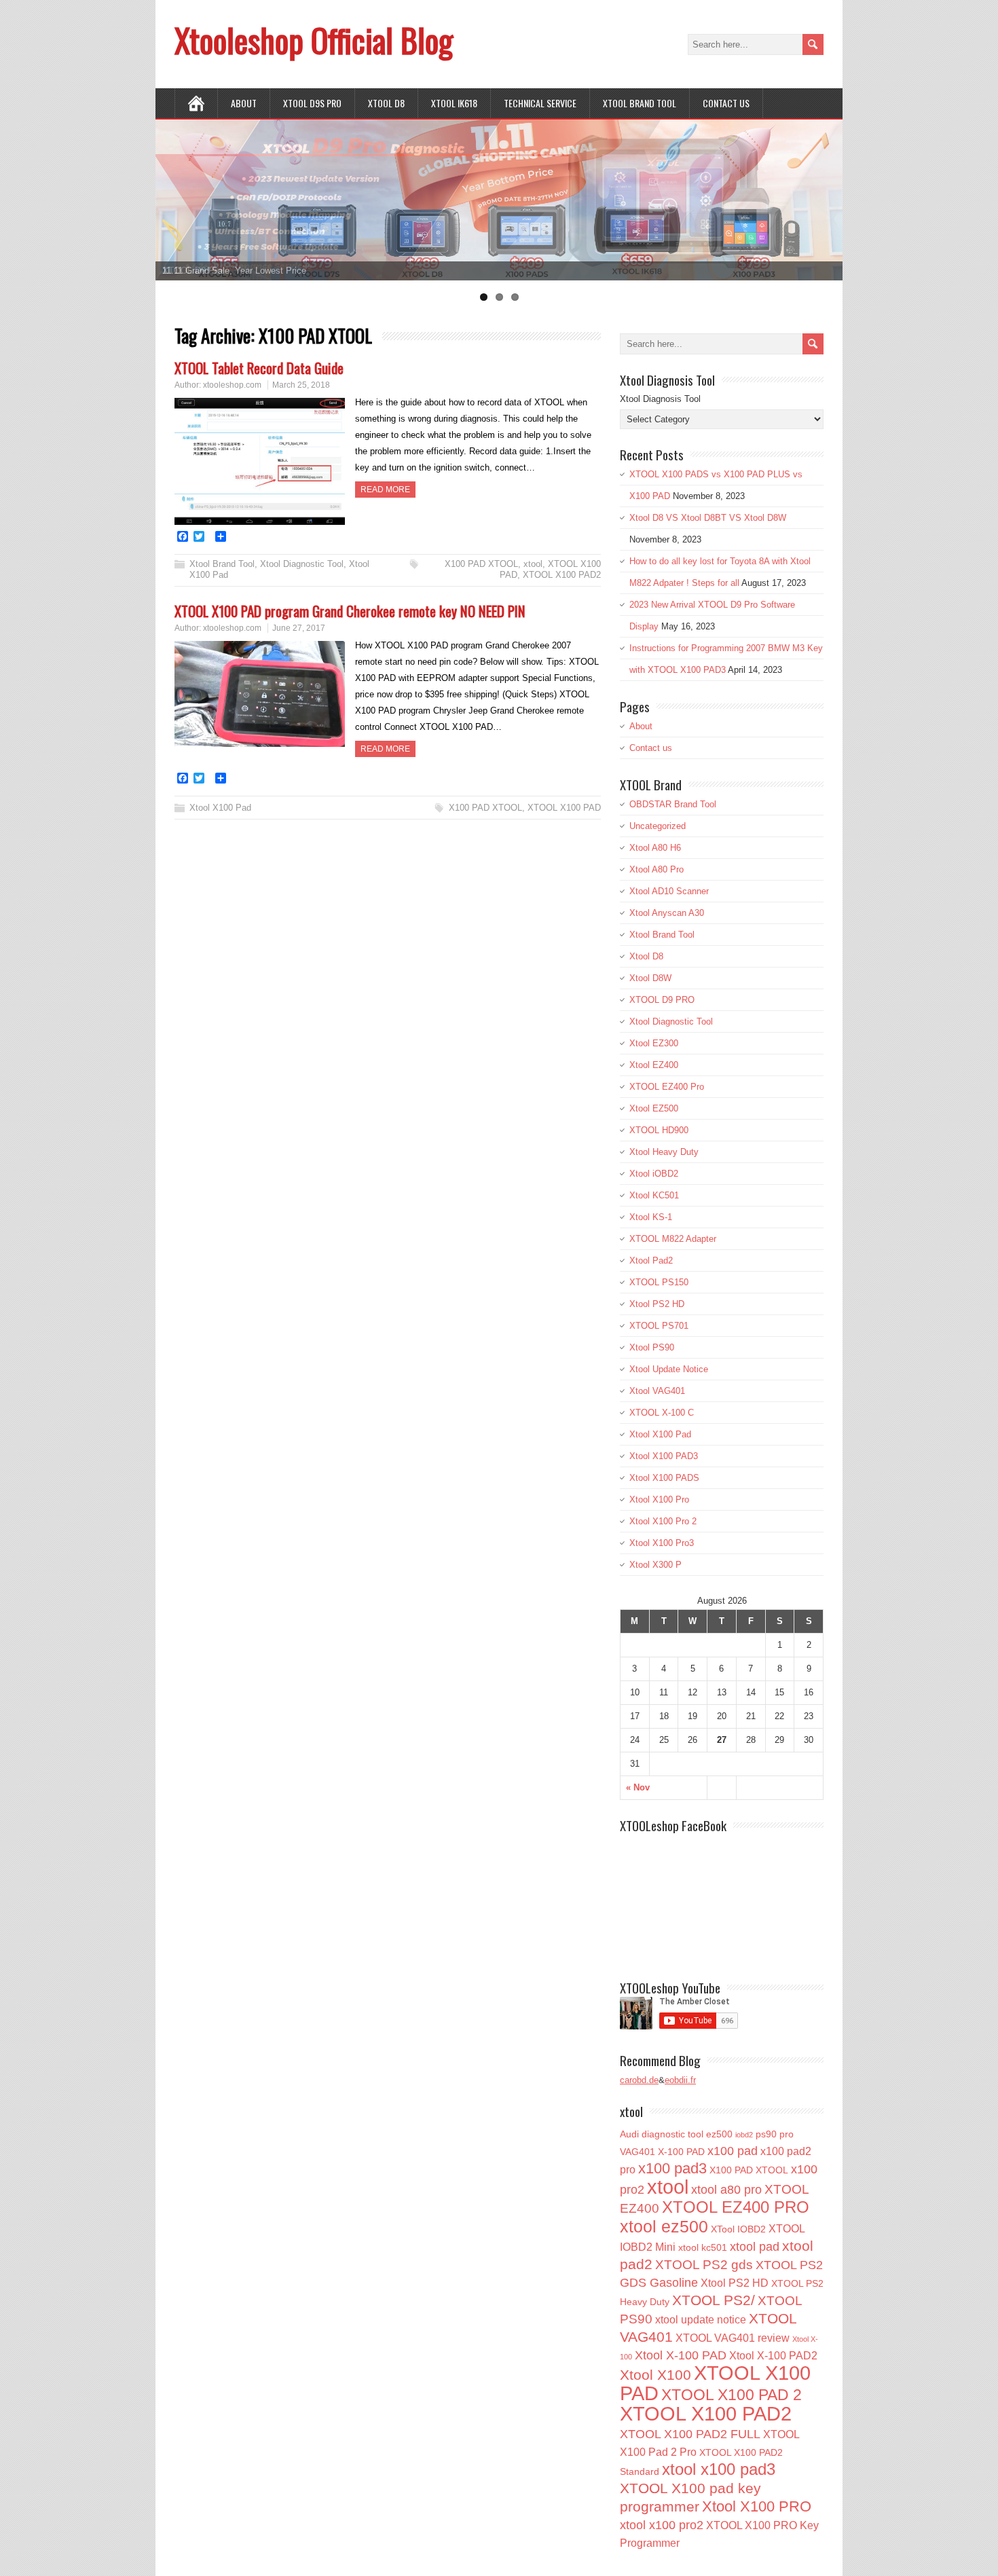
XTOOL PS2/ (714, 2300)
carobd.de (639, 2080)
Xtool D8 (646, 956)
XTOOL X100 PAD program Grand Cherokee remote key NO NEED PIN (350, 611)
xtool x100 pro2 (662, 2525)
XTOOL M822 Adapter (673, 1239)
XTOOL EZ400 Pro (667, 1087)
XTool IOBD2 (738, 2229)
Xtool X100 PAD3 (664, 1456)
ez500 (719, 2134)
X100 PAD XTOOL (481, 564)
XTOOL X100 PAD (564, 808)
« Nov (638, 1787)
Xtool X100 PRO (757, 2506)
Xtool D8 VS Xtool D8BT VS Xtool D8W (708, 518)
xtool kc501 (703, 2247)
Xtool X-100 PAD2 (773, 2355)
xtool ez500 (664, 2226)
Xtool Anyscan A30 (667, 913)
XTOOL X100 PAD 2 (732, 2395)
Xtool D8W (650, 978)
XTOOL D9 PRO (662, 1000)
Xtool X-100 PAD (681, 2355)
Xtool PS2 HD (657, 1304)
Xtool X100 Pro (659, 1499)
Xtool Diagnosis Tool (660, 399)
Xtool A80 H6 (655, 848)
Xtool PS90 (652, 1347)
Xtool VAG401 (657, 1391)
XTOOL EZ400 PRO (736, 2207)
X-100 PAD (681, 2152)
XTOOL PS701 (659, 1326)
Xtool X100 (655, 2375)
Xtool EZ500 (654, 1108)
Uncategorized (658, 826)
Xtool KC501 (654, 1195)
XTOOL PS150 (659, 1282)
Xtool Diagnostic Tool (302, 564)
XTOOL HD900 (659, 1130)
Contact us (726, 103)
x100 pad (733, 2151)
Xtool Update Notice (669, 1369)
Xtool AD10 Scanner (669, 891)
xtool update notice (701, 2319)
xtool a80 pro (726, 2190)
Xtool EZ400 (654, 1065)
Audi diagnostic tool (662, 2134)
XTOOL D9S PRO (312, 103)
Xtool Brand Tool (640, 103)
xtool (533, 564)
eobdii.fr (680, 2080)
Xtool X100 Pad (220, 808)
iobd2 (744, 2135)
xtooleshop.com (232, 385)
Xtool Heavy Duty (664, 1152)
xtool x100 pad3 (719, 2469)
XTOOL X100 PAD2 (562, 575)
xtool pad (755, 2247)
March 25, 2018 (301, 385)
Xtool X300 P (655, 1565)
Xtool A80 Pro (657, 869)
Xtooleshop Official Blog (314, 40)
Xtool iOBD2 (654, 1174)
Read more (385, 490)
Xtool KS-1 (651, 1217)
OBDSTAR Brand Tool (673, 804)
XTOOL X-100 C (662, 1413)
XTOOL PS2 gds (704, 2265)
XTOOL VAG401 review (733, 2338)
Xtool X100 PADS (664, 1478)
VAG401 (637, 2152)
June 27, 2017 (299, 628)
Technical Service (540, 103)
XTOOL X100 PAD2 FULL (690, 2434)
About (244, 103)
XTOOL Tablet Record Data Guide (259, 368)
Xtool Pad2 (651, 1261)
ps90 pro (775, 2134)
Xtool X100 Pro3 (662, 1543)
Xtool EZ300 (654, 1043)
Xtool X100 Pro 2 (663, 1521)
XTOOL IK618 (454, 103)
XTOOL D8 (386, 103)
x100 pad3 (672, 2168)
